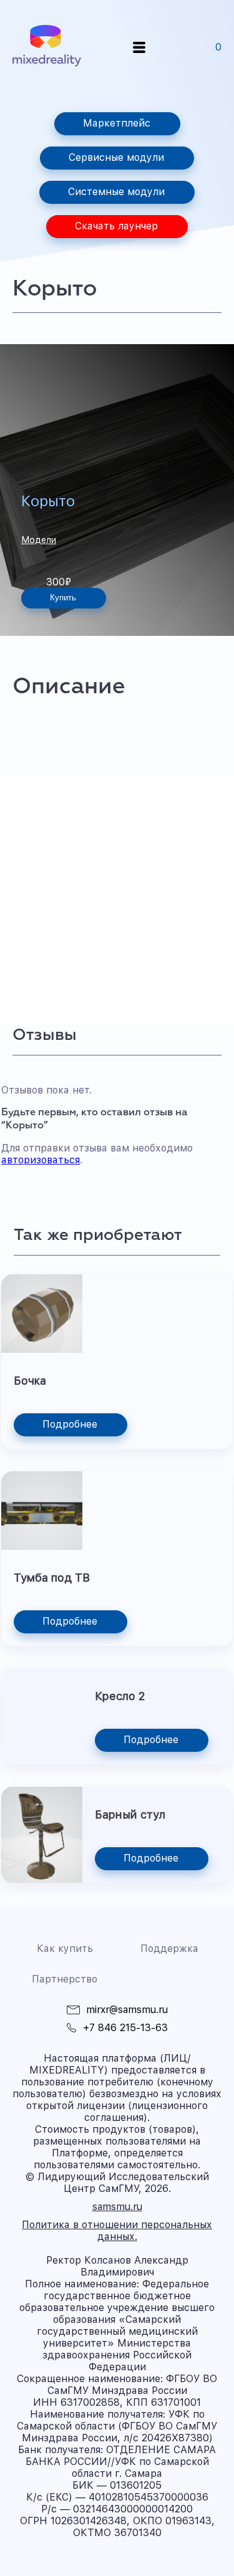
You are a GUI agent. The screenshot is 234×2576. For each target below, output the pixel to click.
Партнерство (65, 1979)
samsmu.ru (117, 2207)
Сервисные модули (116, 157)
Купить (63, 598)
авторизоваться (41, 1160)
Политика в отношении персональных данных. (117, 2231)
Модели (39, 540)
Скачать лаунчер (116, 226)
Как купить (65, 1949)
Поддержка (169, 1949)
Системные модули (116, 192)
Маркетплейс (117, 123)
